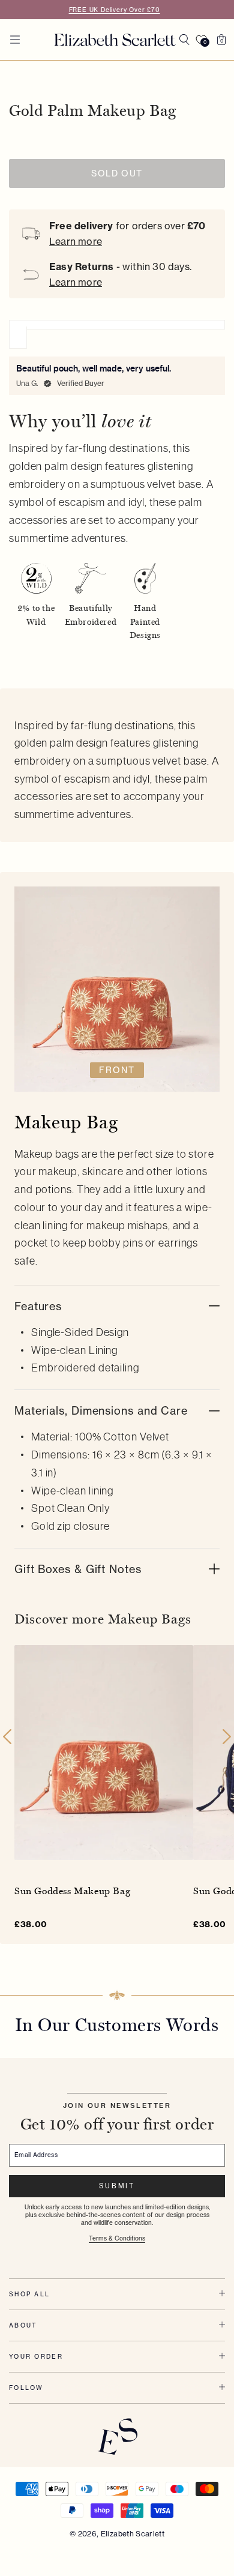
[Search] (184, 40)
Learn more (76, 241)
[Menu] (15, 40)
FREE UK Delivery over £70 (115, 10)
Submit (117, 2186)
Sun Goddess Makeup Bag (72, 1891)
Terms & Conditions (117, 2238)
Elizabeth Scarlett (133, 2534)
